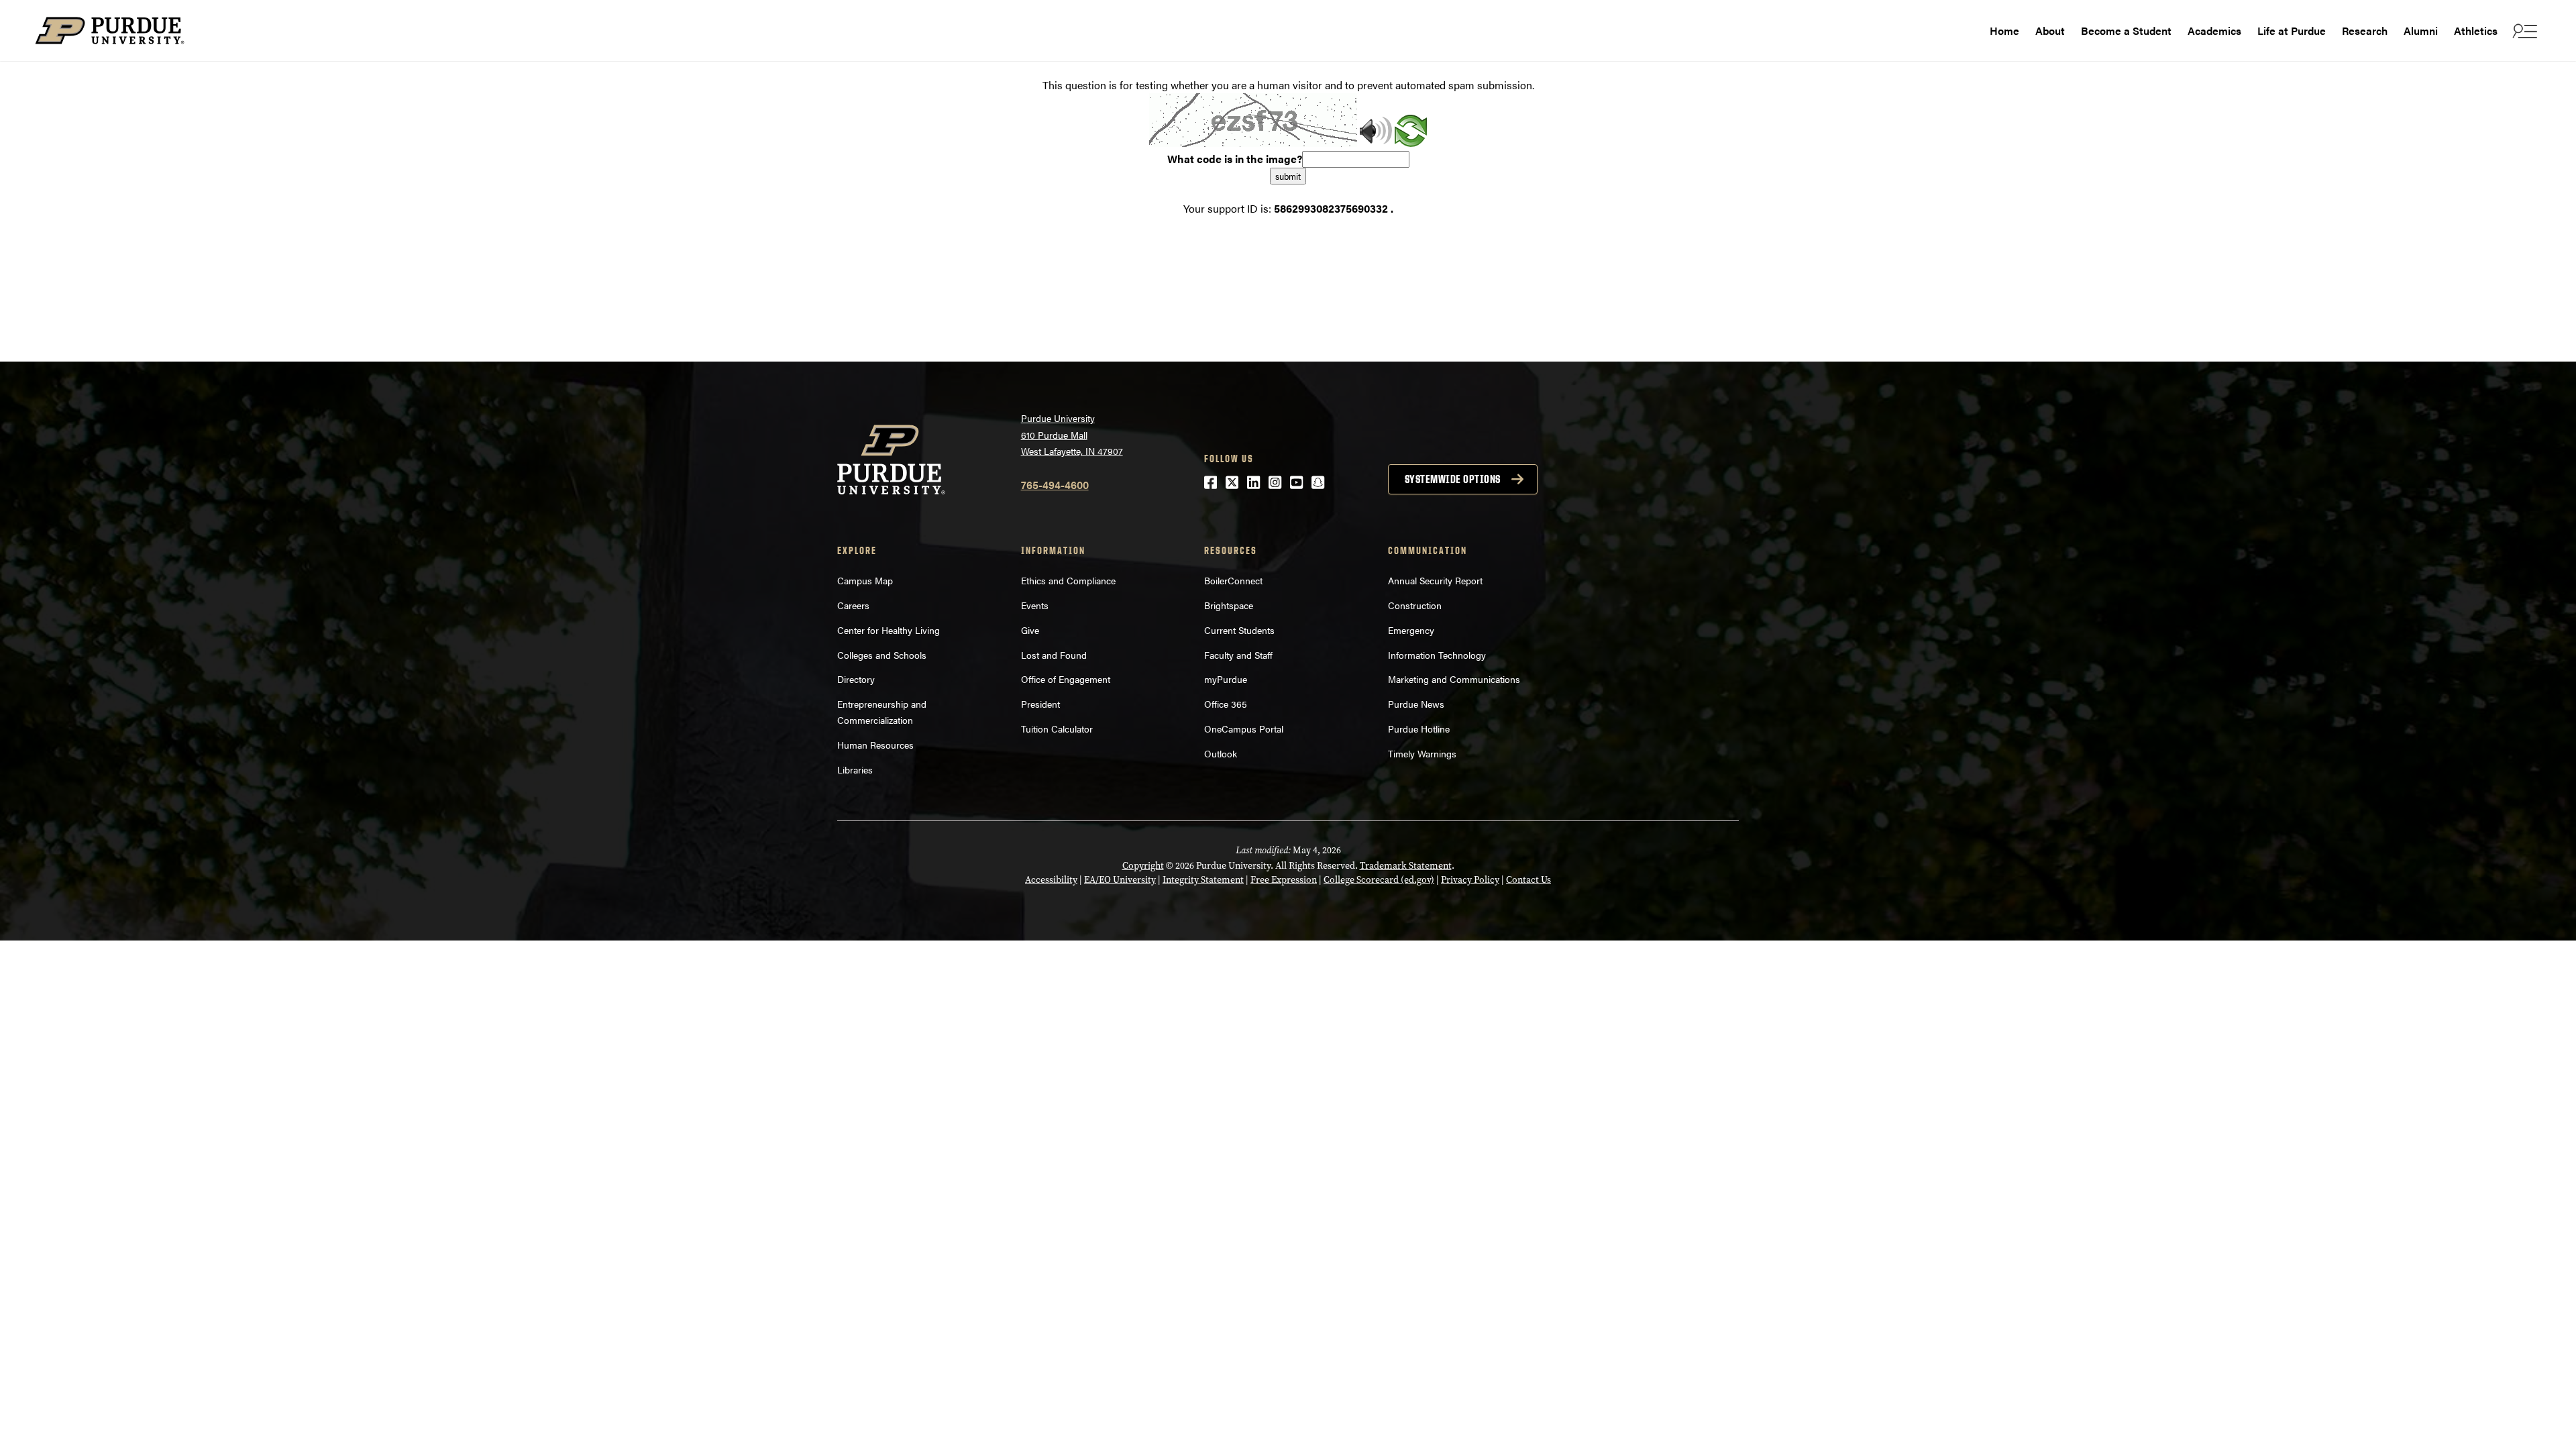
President (1040, 704)
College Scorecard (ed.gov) (1379, 880)
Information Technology (1437, 655)
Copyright (1143, 866)
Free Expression (1284, 880)
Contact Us (1528, 880)
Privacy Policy (1470, 880)
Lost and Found (1054, 655)
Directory (856, 679)
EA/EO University (1120, 880)
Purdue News (1416, 704)
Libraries (855, 769)
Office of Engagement (1066, 679)
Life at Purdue (2292, 31)
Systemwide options (1453, 479)
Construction (1415, 605)
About (2050, 31)
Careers (853, 605)
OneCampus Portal (1244, 729)
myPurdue (1226, 679)
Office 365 (1226, 704)
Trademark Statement (1406, 866)
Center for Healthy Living (889, 630)
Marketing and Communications (1454, 679)
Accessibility (1051, 880)
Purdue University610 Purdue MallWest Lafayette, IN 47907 (1072, 434)
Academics (2214, 31)
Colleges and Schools (882, 655)
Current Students (1239, 630)
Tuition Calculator (1057, 729)
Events (1035, 605)
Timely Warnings (1422, 753)
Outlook (1221, 753)
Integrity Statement (1203, 880)
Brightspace (1229, 605)
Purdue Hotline (1419, 729)
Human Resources (875, 745)
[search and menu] (2523, 31)
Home (2004, 31)
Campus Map (865, 580)
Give (1030, 630)
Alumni (2421, 31)
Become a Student (2126, 31)
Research (2365, 31)
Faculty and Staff (1238, 655)
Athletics (2476, 31)
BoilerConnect (1233, 580)
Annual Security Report (1435, 580)
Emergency (1411, 630)
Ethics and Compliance (1068, 580)
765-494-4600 (1055, 485)
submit (1288, 176)
